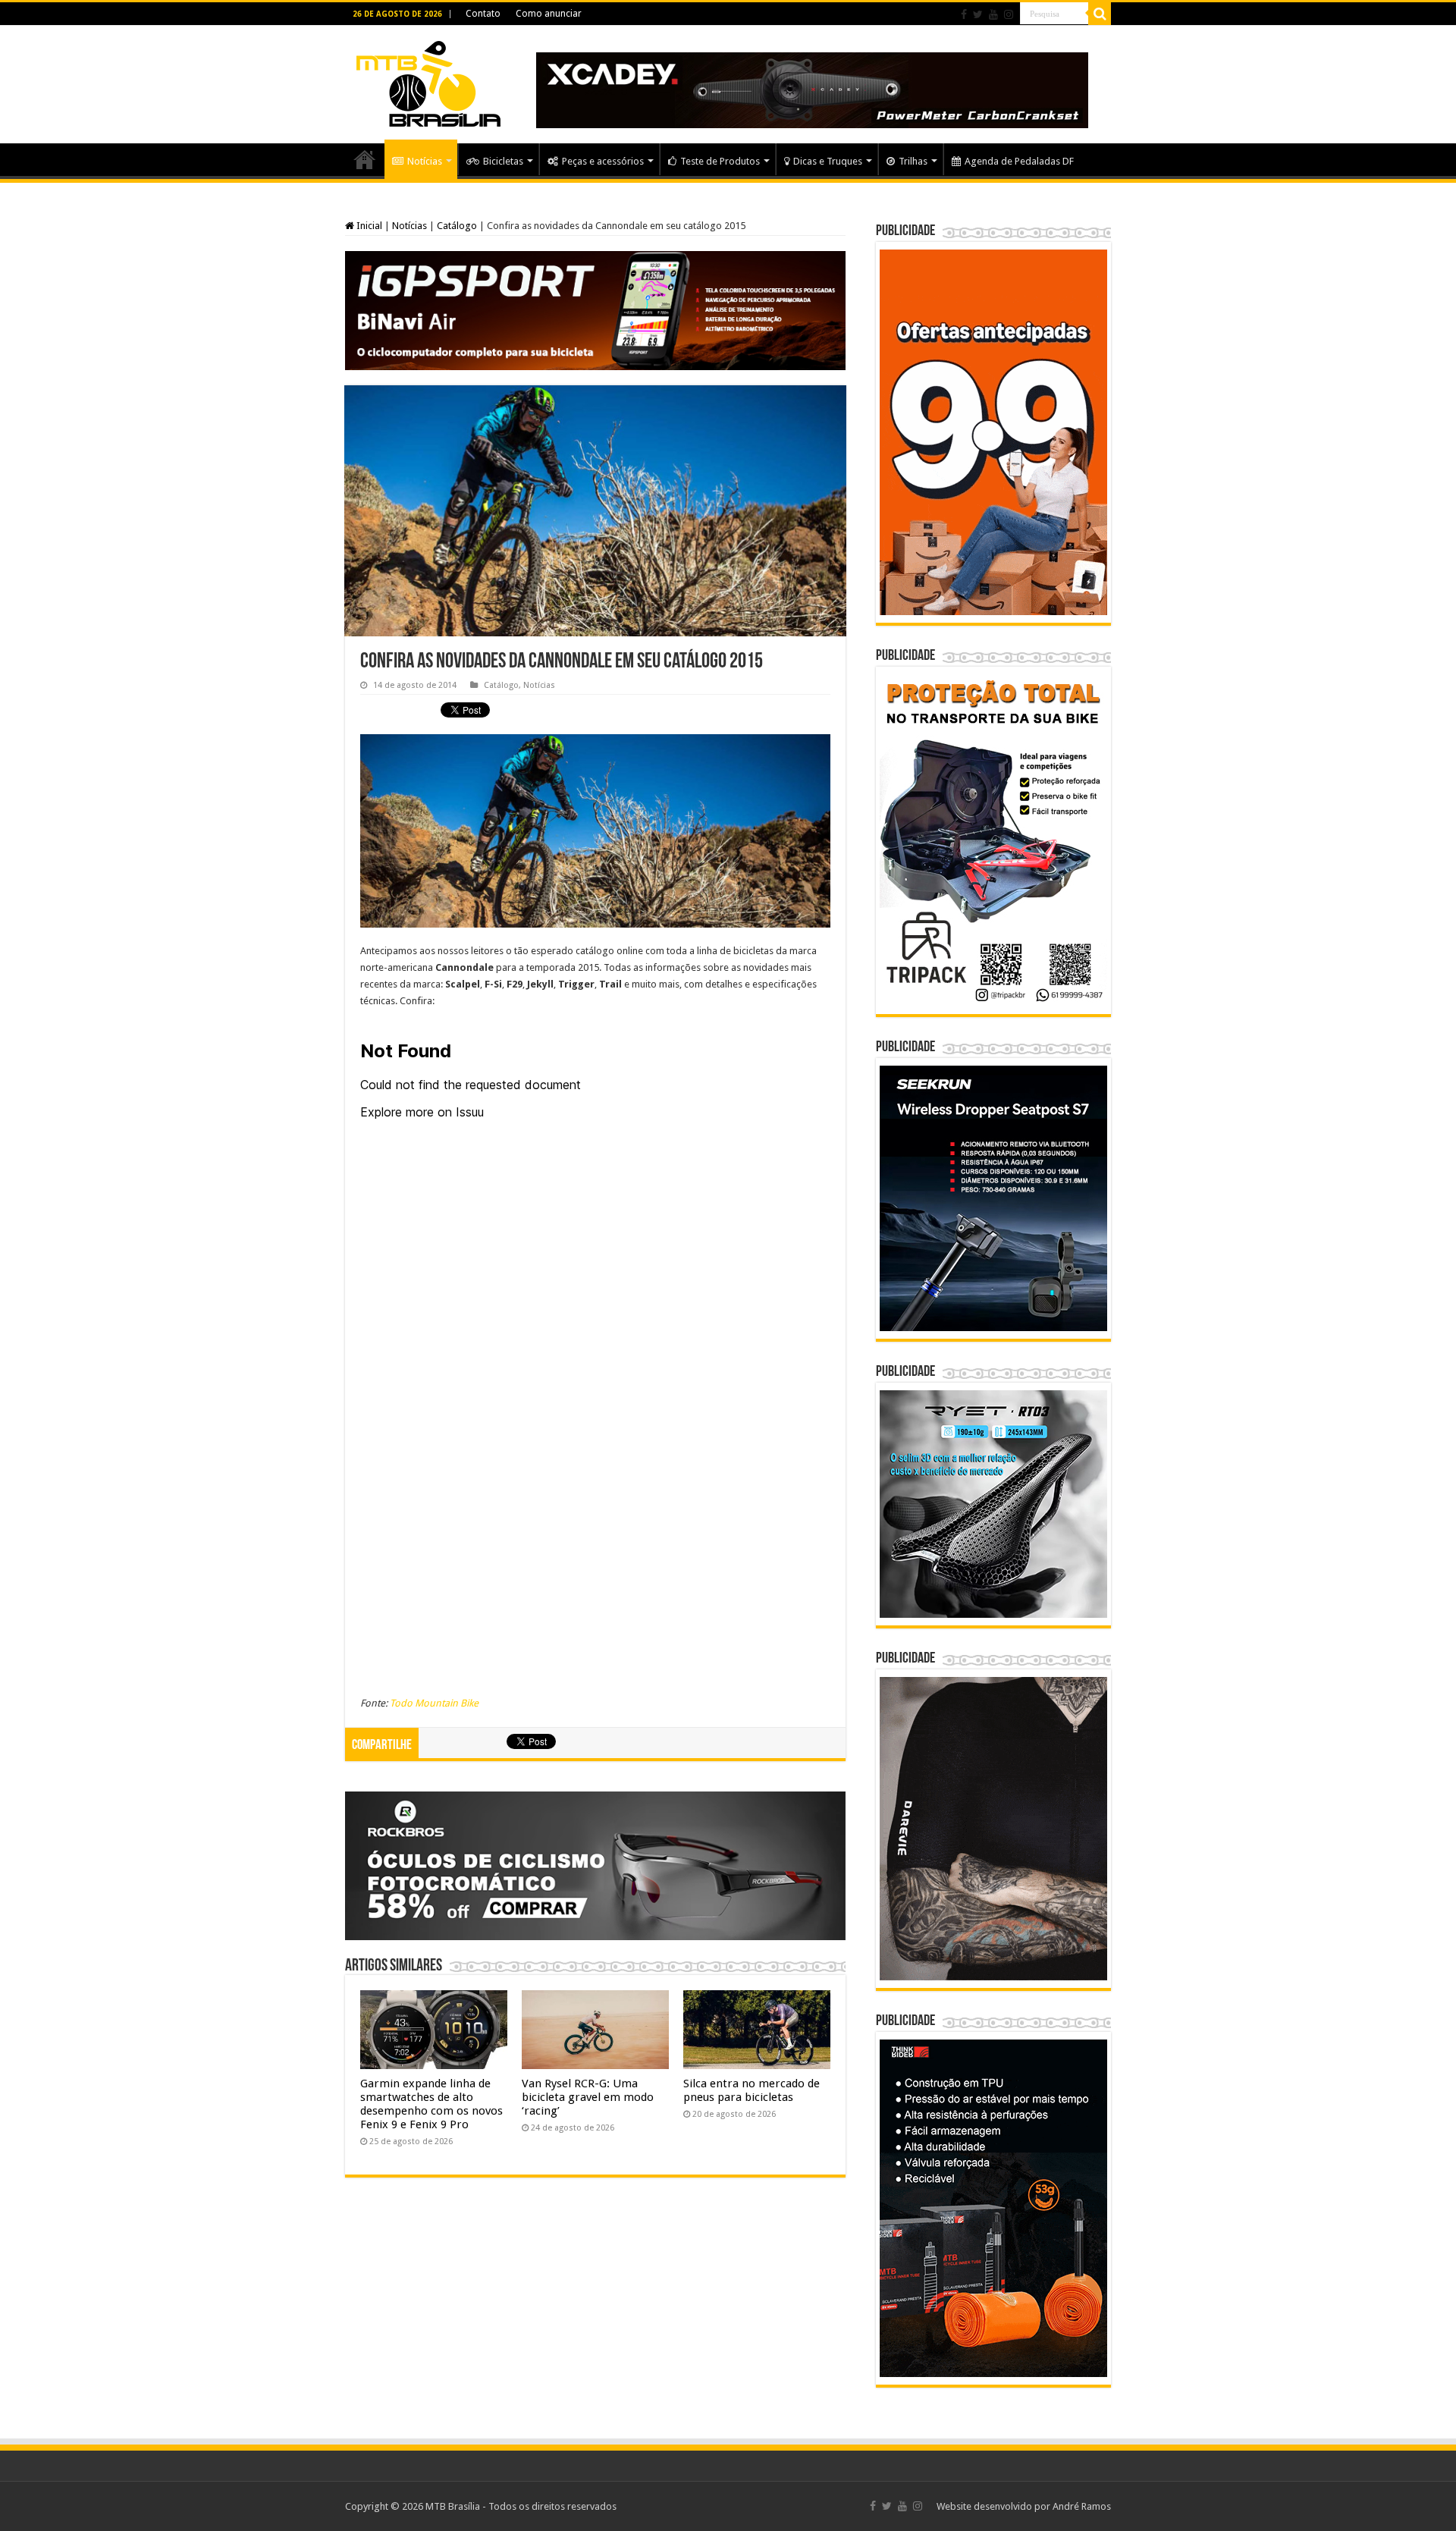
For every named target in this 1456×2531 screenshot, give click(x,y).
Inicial (368, 226)
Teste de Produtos (720, 161)
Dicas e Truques (828, 161)
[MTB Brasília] (428, 81)
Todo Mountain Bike (434, 1703)
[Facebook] (964, 14)
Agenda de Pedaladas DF (1019, 161)
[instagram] (1009, 14)
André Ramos (1082, 2506)
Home (365, 159)
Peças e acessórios (603, 161)
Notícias (425, 161)
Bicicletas (503, 161)
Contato (483, 14)
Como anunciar (549, 14)
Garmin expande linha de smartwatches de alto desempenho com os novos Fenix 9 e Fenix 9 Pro (431, 2104)
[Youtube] (993, 14)
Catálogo (457, 226)
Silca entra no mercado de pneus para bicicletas (752, 2090)
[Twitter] (978, 14)
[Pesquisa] (1100, 14)
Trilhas (913, 161)
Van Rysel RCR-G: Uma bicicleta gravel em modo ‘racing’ (588, 2097)
